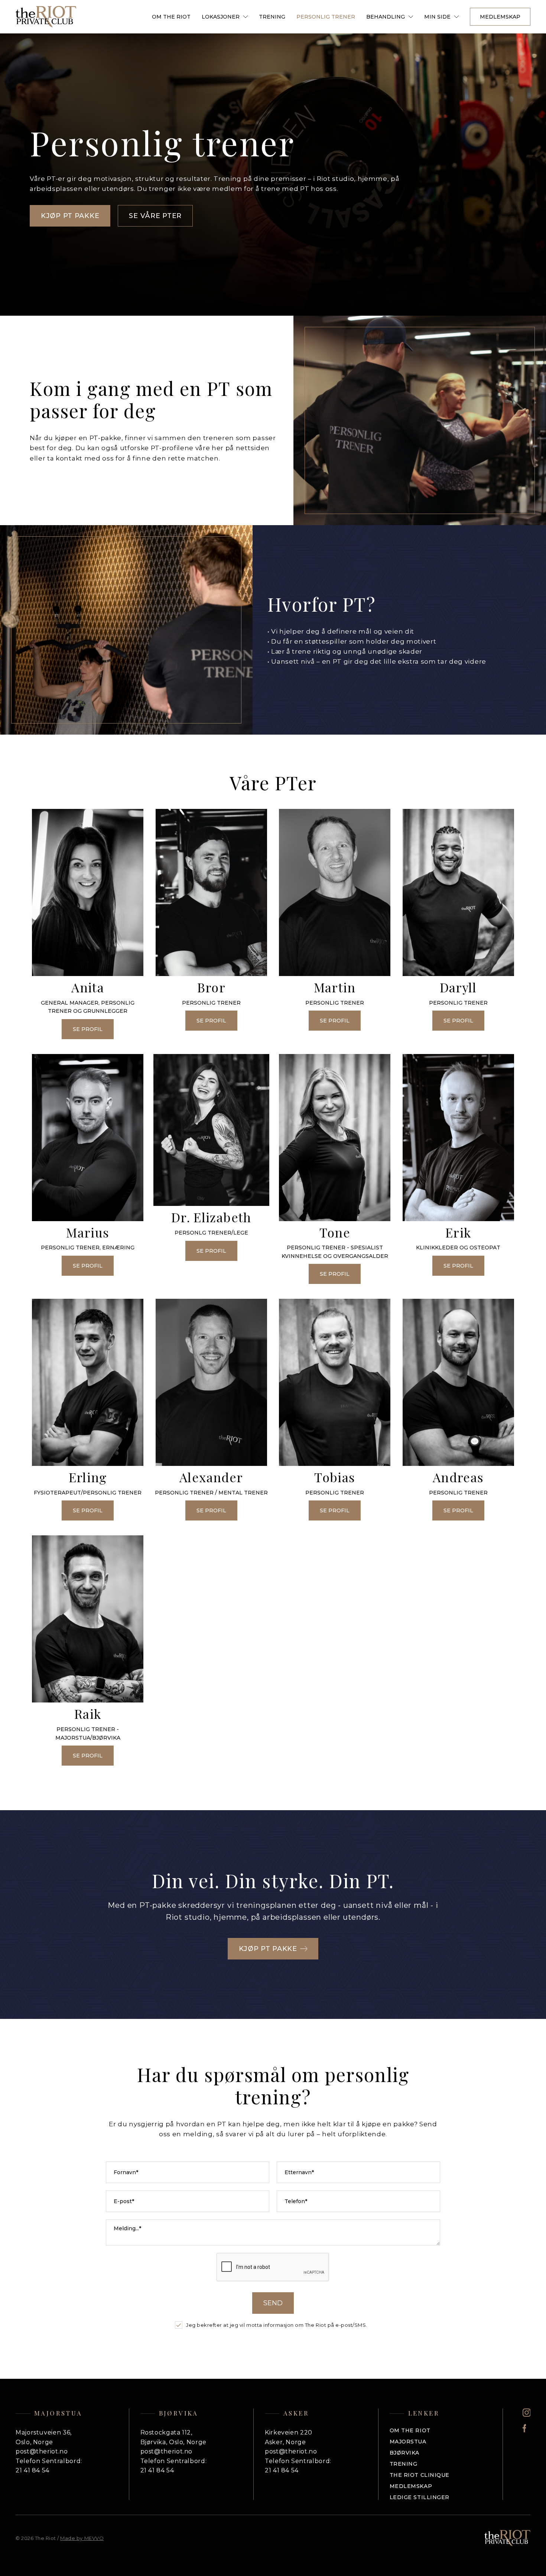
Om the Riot (171, 17)
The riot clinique (420, 2475)
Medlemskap (500, 17)
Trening (272, 17)
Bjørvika (404, 2453)
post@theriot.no (42, 2451)
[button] (225, 17)
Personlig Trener (326, 17)
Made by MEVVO (82, 2538)
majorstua (408, 2442)
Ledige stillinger (420, 2497)
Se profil (88, 1029)
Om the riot (410, 2430)
